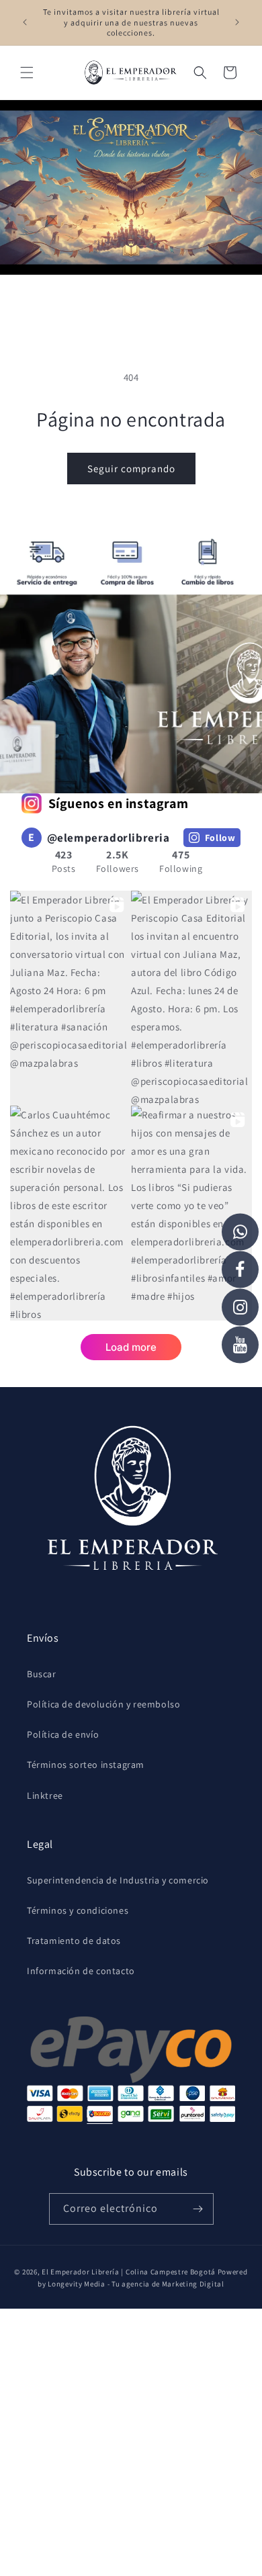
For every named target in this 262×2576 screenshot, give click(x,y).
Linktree (45, 1795)
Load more (131, 1347)
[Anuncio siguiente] (237, 22)
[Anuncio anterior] (25, 22)
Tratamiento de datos (74, 1941)
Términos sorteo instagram (86, 1765)
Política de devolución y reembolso (103, 1704)
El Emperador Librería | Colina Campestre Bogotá (129, 2272)
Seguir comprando (131, 469)
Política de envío (63, 1734)
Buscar (42, 1674)
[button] (27, 73)
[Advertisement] (131, 2440)
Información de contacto (81, 1971)
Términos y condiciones (78, 1910)
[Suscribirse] (198, 2209)
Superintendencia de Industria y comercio (118, 1880)
